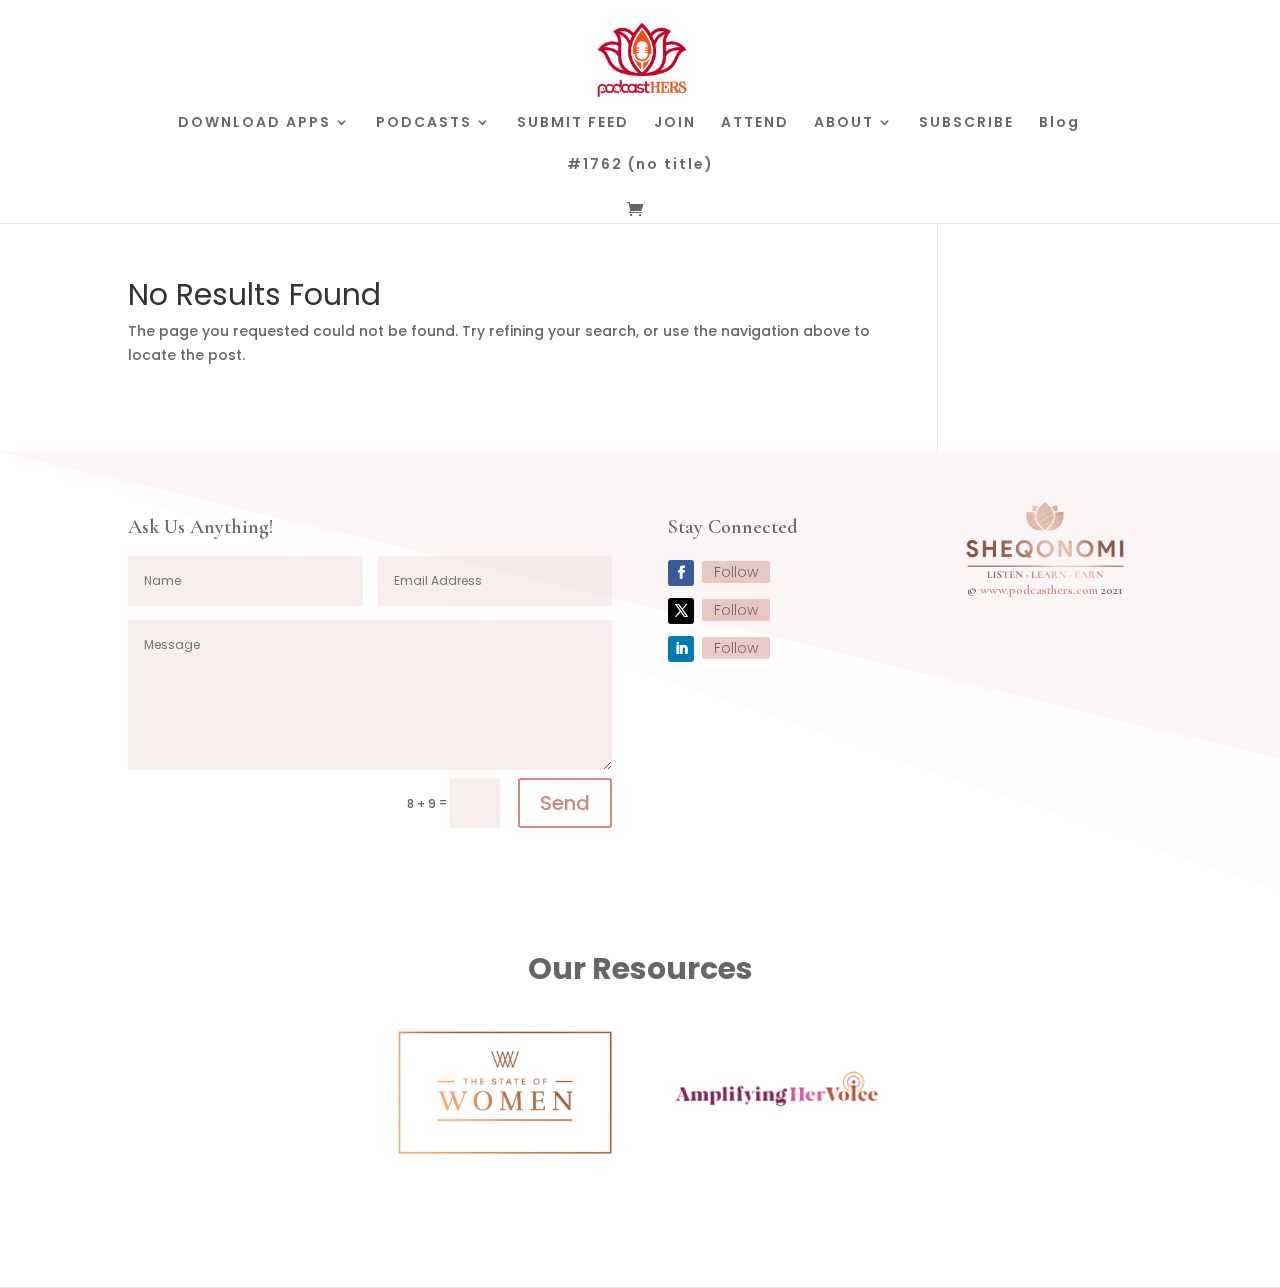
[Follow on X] (681, 611)
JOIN (675, 123)
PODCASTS (424, 123)
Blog (1059, 123)
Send (565, 803)
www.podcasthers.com (1039, 590)
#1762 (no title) (640, 165)
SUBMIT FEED (573, 123)
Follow (736, 572)
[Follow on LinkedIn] (681, 649)
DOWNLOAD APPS (254, 123)
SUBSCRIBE (966, 123)
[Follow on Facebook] (681, 573)
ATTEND (755, 123)
